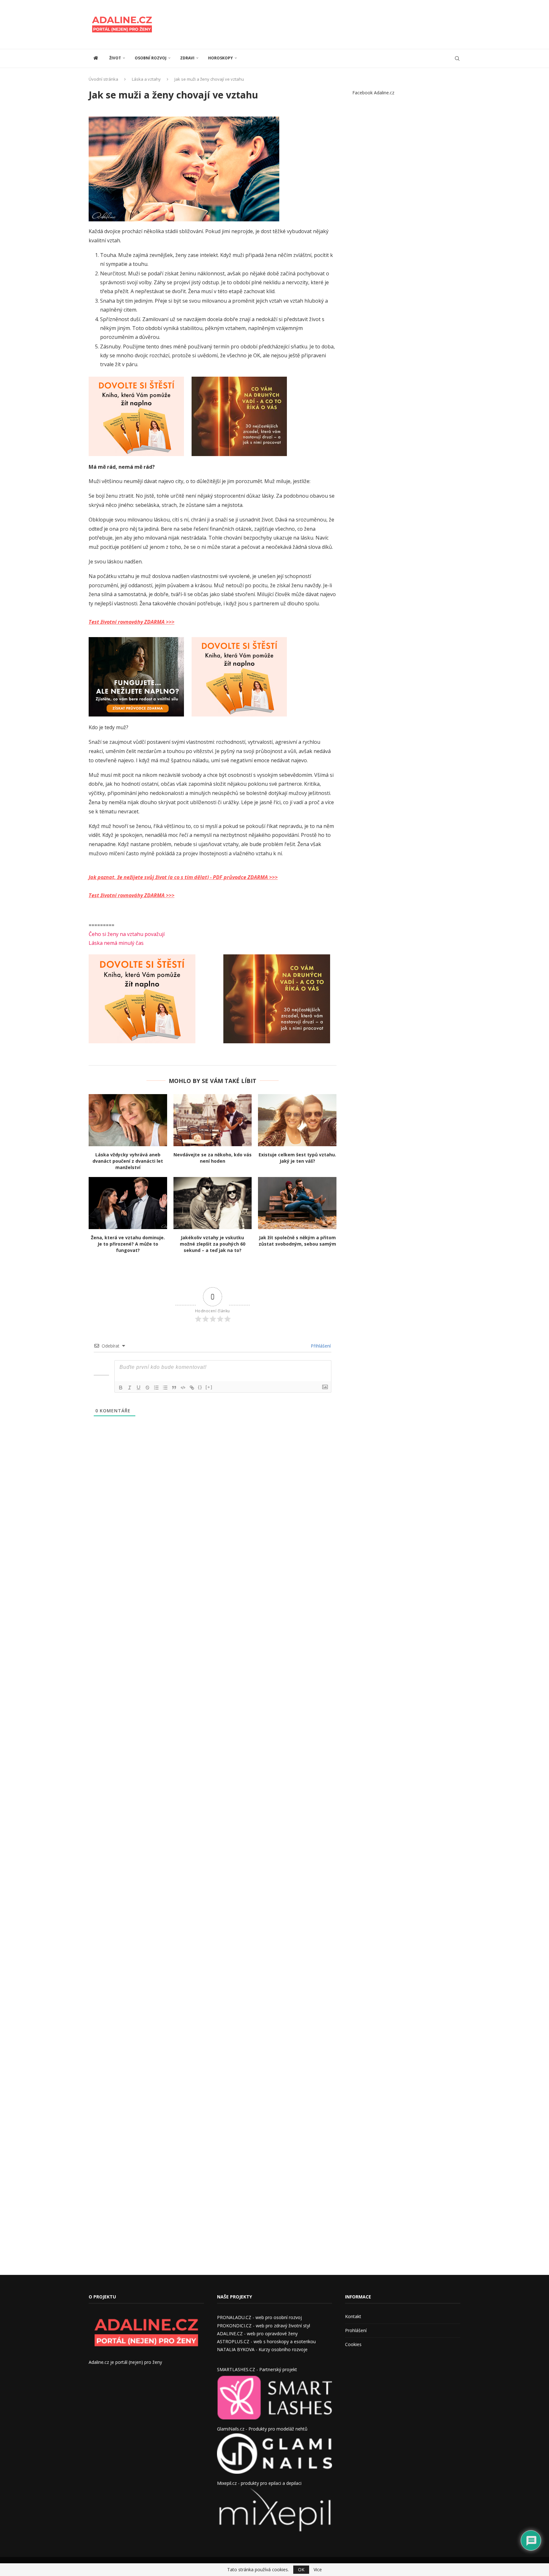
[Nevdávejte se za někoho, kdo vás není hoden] (213, 1120)
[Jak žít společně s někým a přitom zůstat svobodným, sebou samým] (297, 1203)
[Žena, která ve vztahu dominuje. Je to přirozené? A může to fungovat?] (128, 1203)
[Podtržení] (139, 1388)
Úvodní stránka (103, 79)
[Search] (457, 58)
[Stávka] (147, 1388)
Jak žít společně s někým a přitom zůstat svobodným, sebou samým (297, 1241)
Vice (318, 2570)
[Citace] (174, 1388)
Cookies (353, 2344)
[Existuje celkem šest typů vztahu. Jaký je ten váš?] (297, 1120)
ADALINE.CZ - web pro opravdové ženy (257, 2334)
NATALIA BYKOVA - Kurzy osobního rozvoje (262, 2349)
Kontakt (353, 2316)
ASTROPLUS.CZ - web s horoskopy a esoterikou (266, 2341)
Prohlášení (356, 2330)
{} (200, 1387)
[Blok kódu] (183, 1388)
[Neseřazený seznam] (165, 1388)
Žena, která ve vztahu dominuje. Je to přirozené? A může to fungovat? (128, 1244)
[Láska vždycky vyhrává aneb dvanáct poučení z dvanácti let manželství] (128, 1120)
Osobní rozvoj (151, 58)
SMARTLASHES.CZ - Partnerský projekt (257, 2369)
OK (301, 2569)
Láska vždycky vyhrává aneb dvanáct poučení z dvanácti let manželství (128, 1161)
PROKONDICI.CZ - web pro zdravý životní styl (264, 2326)
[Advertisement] (345, 24)
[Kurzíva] (130, 1388)
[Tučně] (121, 1388)
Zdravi (187, 58)
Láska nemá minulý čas (116, 943)
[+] (209, 1387)
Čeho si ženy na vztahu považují (127, 934)
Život (115, 58)
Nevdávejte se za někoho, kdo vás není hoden (213, 1158)
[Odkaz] (192, 1388)
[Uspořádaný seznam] (156, 1388)
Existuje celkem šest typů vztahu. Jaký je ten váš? (297, 1158)
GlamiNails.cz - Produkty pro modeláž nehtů (262, 2429)
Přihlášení (320, 1346)
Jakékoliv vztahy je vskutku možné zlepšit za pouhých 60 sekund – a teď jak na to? (213, 1244)
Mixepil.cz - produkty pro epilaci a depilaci (259, 2483)
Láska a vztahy (146, 79)
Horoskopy (220, 58)
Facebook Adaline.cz (373, 93)
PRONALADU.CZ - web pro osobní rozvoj (259, 2317)
